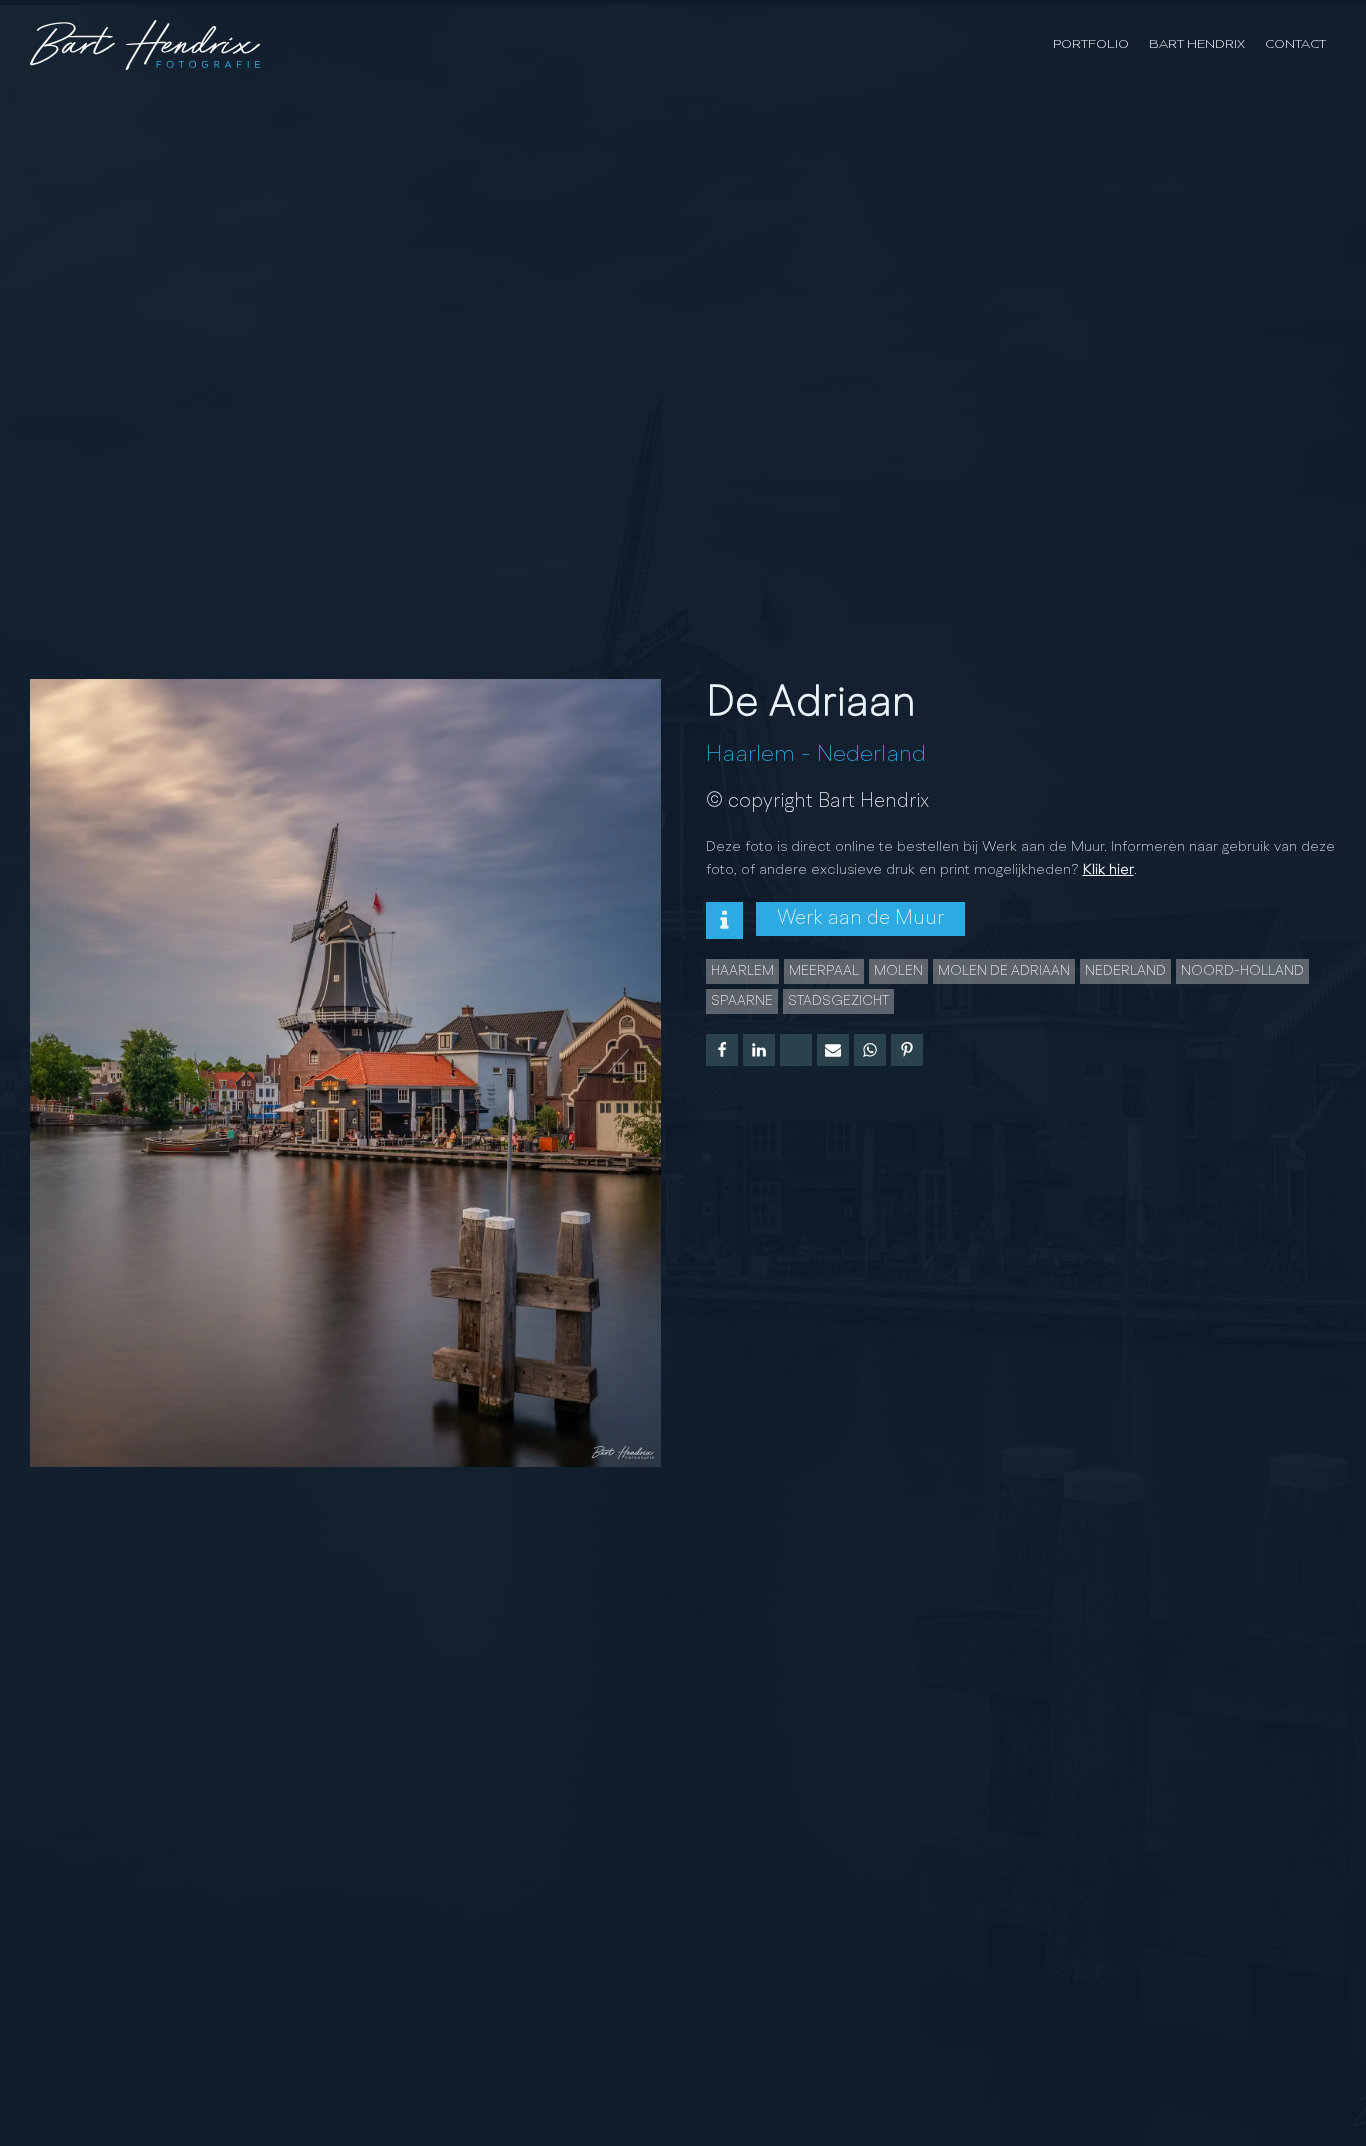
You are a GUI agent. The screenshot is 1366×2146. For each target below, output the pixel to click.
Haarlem (750, 755)
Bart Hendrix (1197, 44)
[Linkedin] (759, 1050)
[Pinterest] (907, 1050)
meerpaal (824, 971)
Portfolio (1091, 44)
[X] (796, 1050)
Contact (1295, 44)
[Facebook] (722, 1050)
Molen (898, 971)
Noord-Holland (1242, 971)
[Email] (833, 1050)
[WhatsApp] (870, 1050)
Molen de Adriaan (1004, 971)
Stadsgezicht (838, 1001)
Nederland (871, 755)
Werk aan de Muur (860, 919)
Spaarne (742, 1001)
